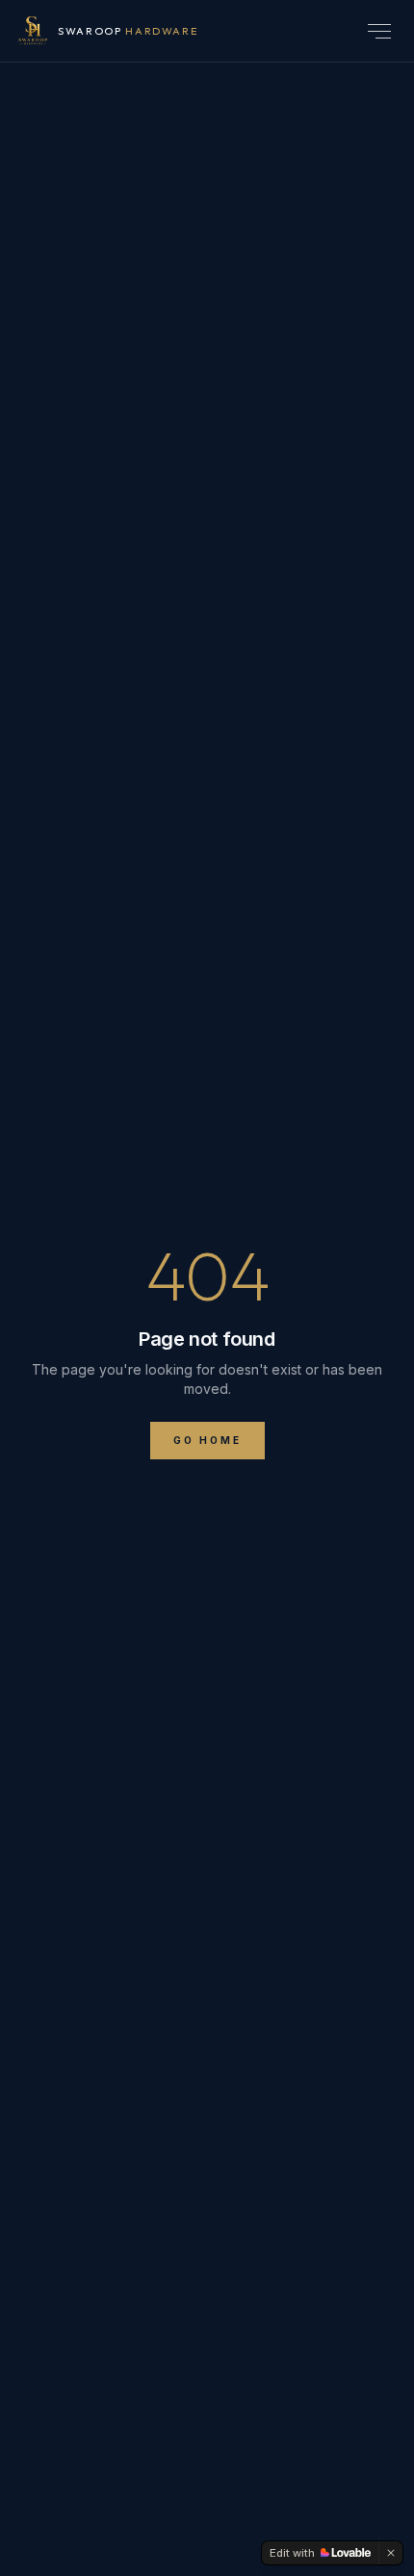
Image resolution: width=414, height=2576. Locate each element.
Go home (207, 1440)
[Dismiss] (391, 2553)
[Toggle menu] (379, 31)
